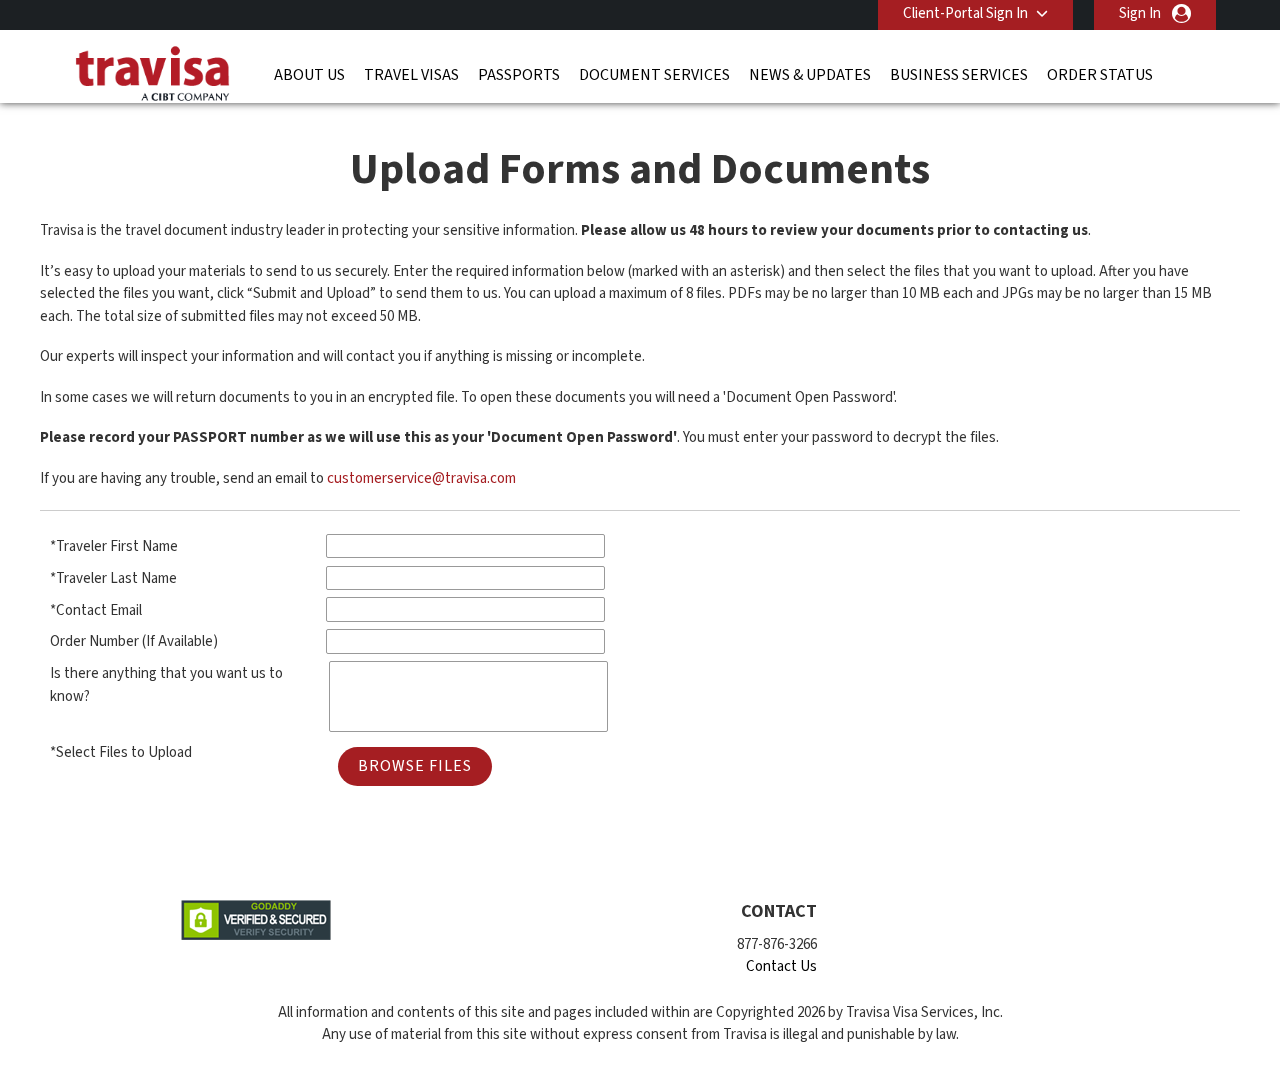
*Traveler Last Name (113, 578)
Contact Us (781, 966)
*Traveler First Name (114, 546)
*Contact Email (96, 610)
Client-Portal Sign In (965, 13)
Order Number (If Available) (134, 641)
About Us (309, 75)
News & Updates (810, 75)
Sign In (1140, 13)
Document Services (654, 75)
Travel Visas (411, 75)
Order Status (1100, 75)
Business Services (959, 75)
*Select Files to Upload (121, 752)
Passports (519, 75)
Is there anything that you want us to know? (166, 685)
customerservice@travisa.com (421, 478)
